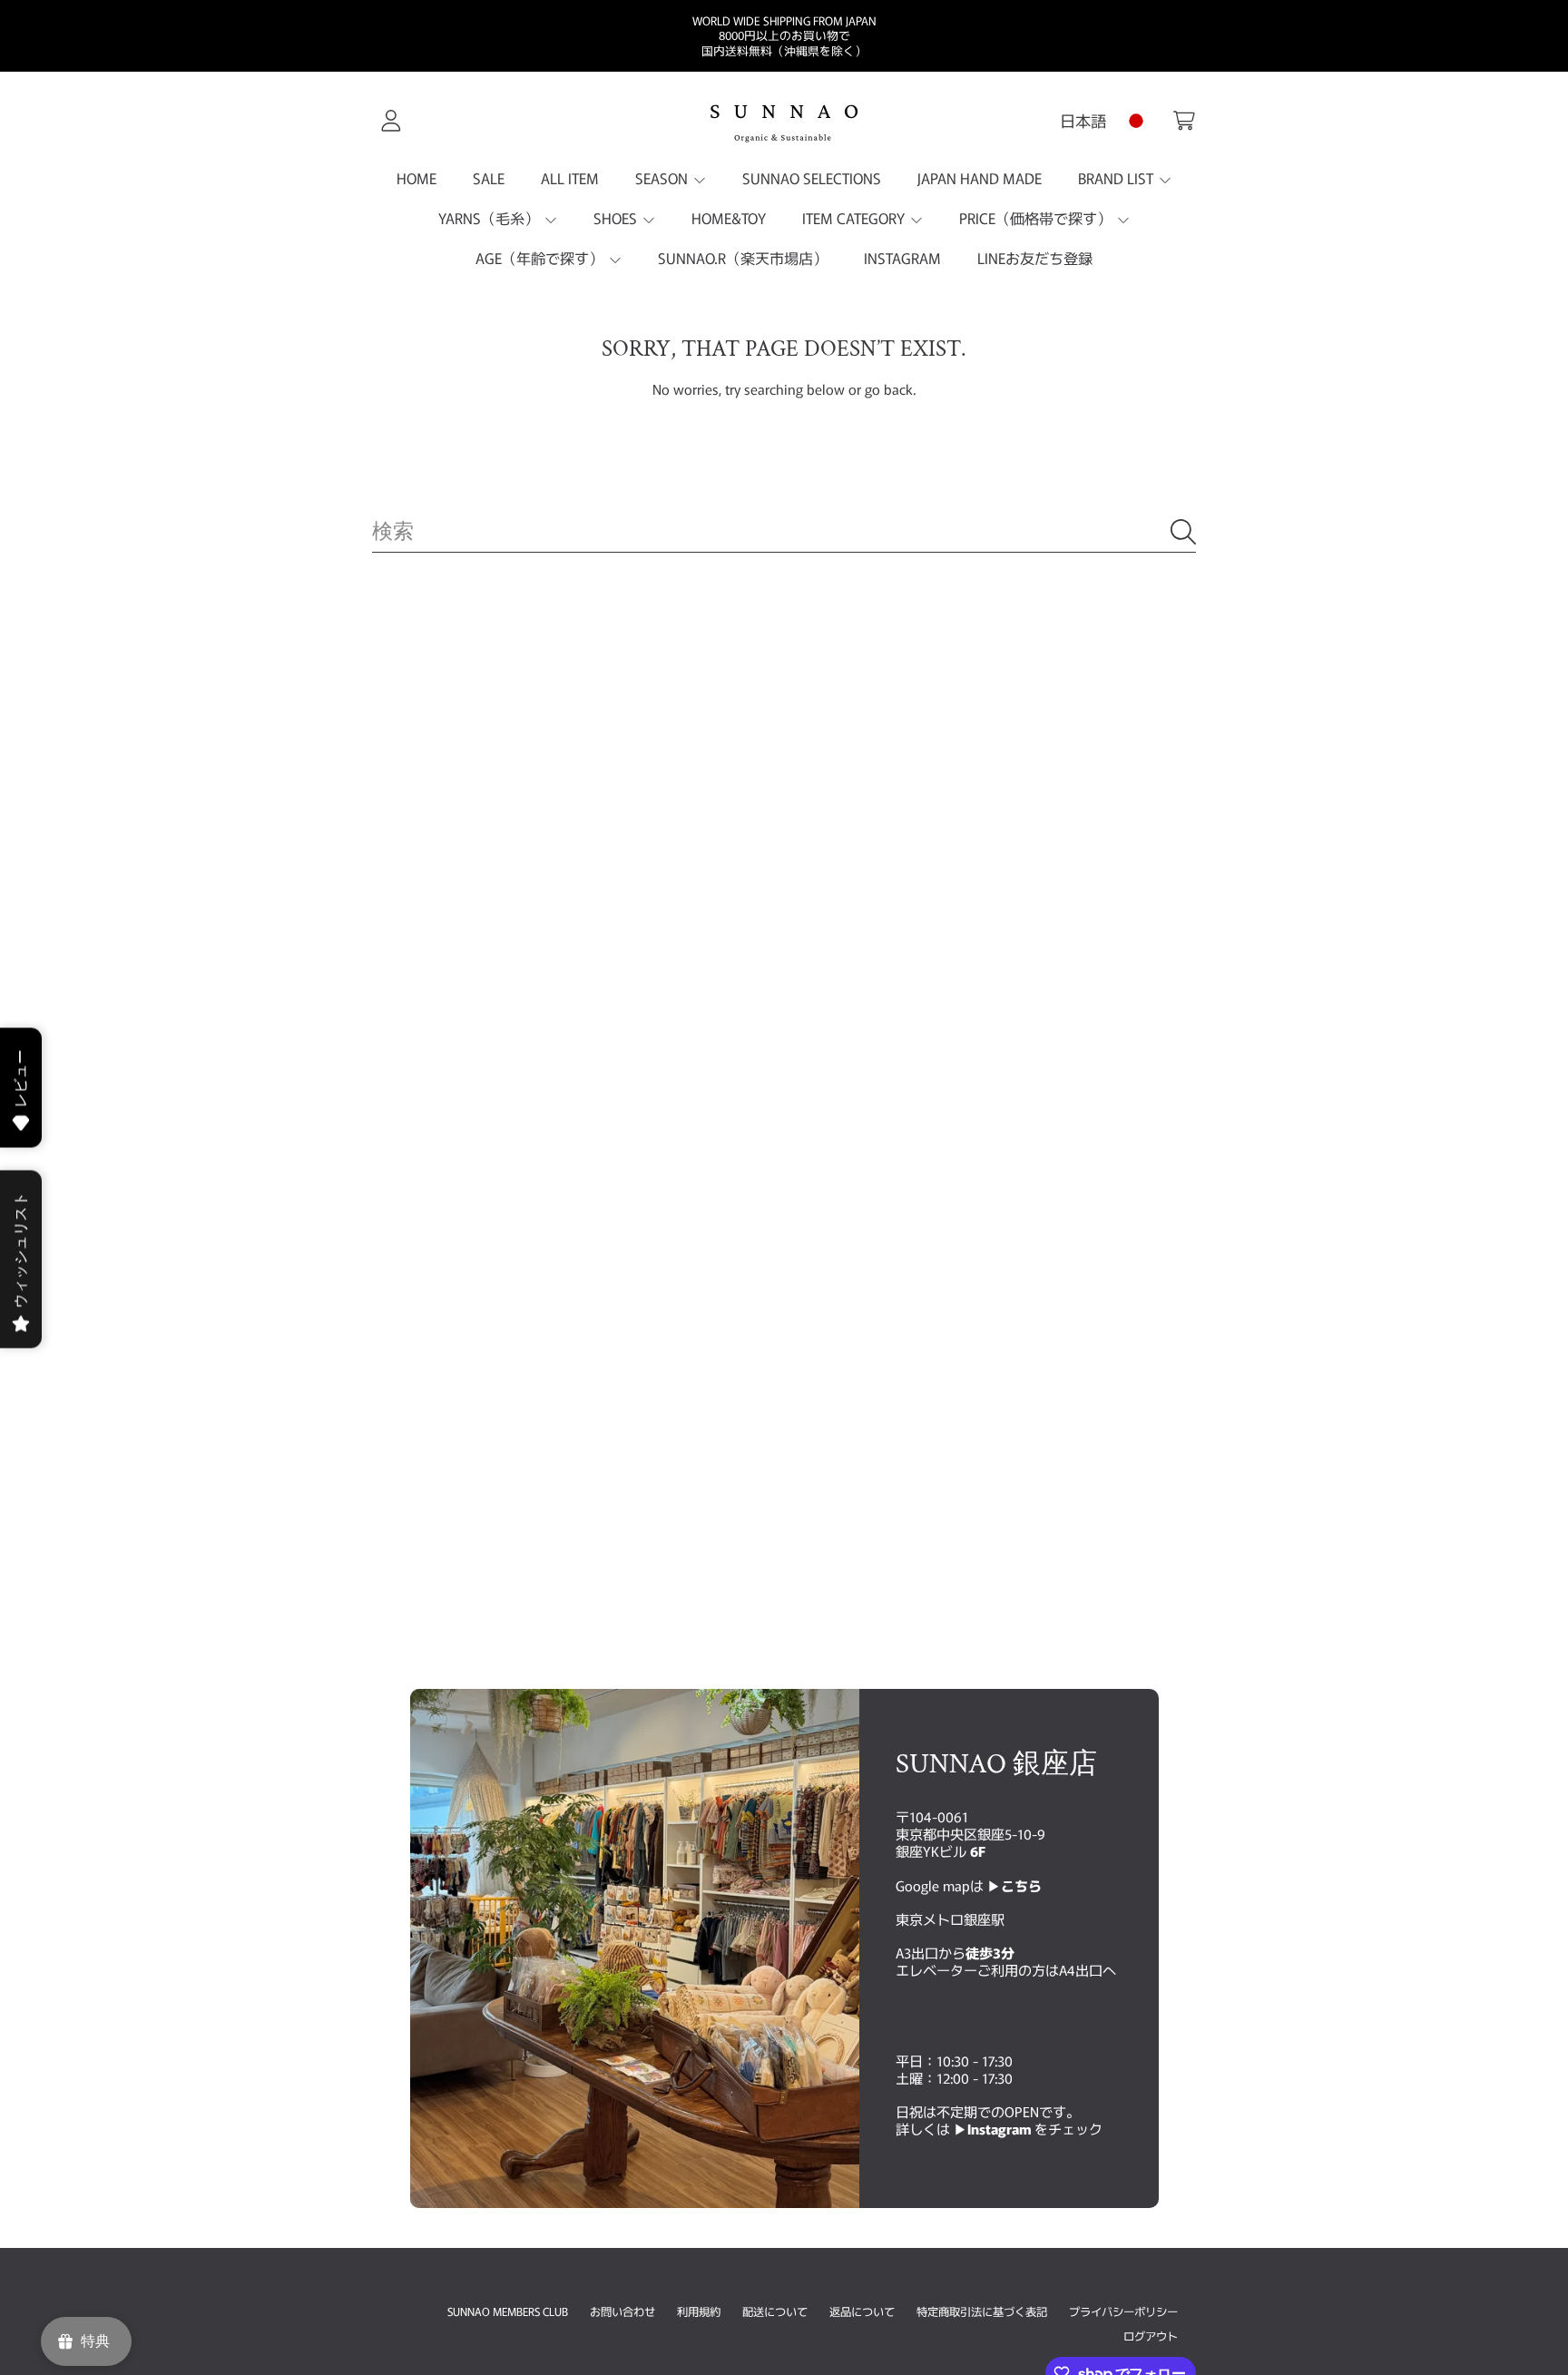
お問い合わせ (622, 2311)
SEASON (663, 178)
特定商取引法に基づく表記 (982, 2311)
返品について (862, 2311)
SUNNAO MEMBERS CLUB (508, 2311)
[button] (1184, 121)
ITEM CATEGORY (855, 218)
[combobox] (784, 532)
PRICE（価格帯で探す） (1037, 218)
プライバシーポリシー (1123, 2311)
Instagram (1001, 2128)
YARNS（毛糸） (490, 218)
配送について (775, 2311)
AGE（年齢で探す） (541, 258)
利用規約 (699, 2311)
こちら (1021, 1885)
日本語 (1083, 120)
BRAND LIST (1117, 178)
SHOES (617, 218)
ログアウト (1151, 2336)
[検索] (1183, 532)
